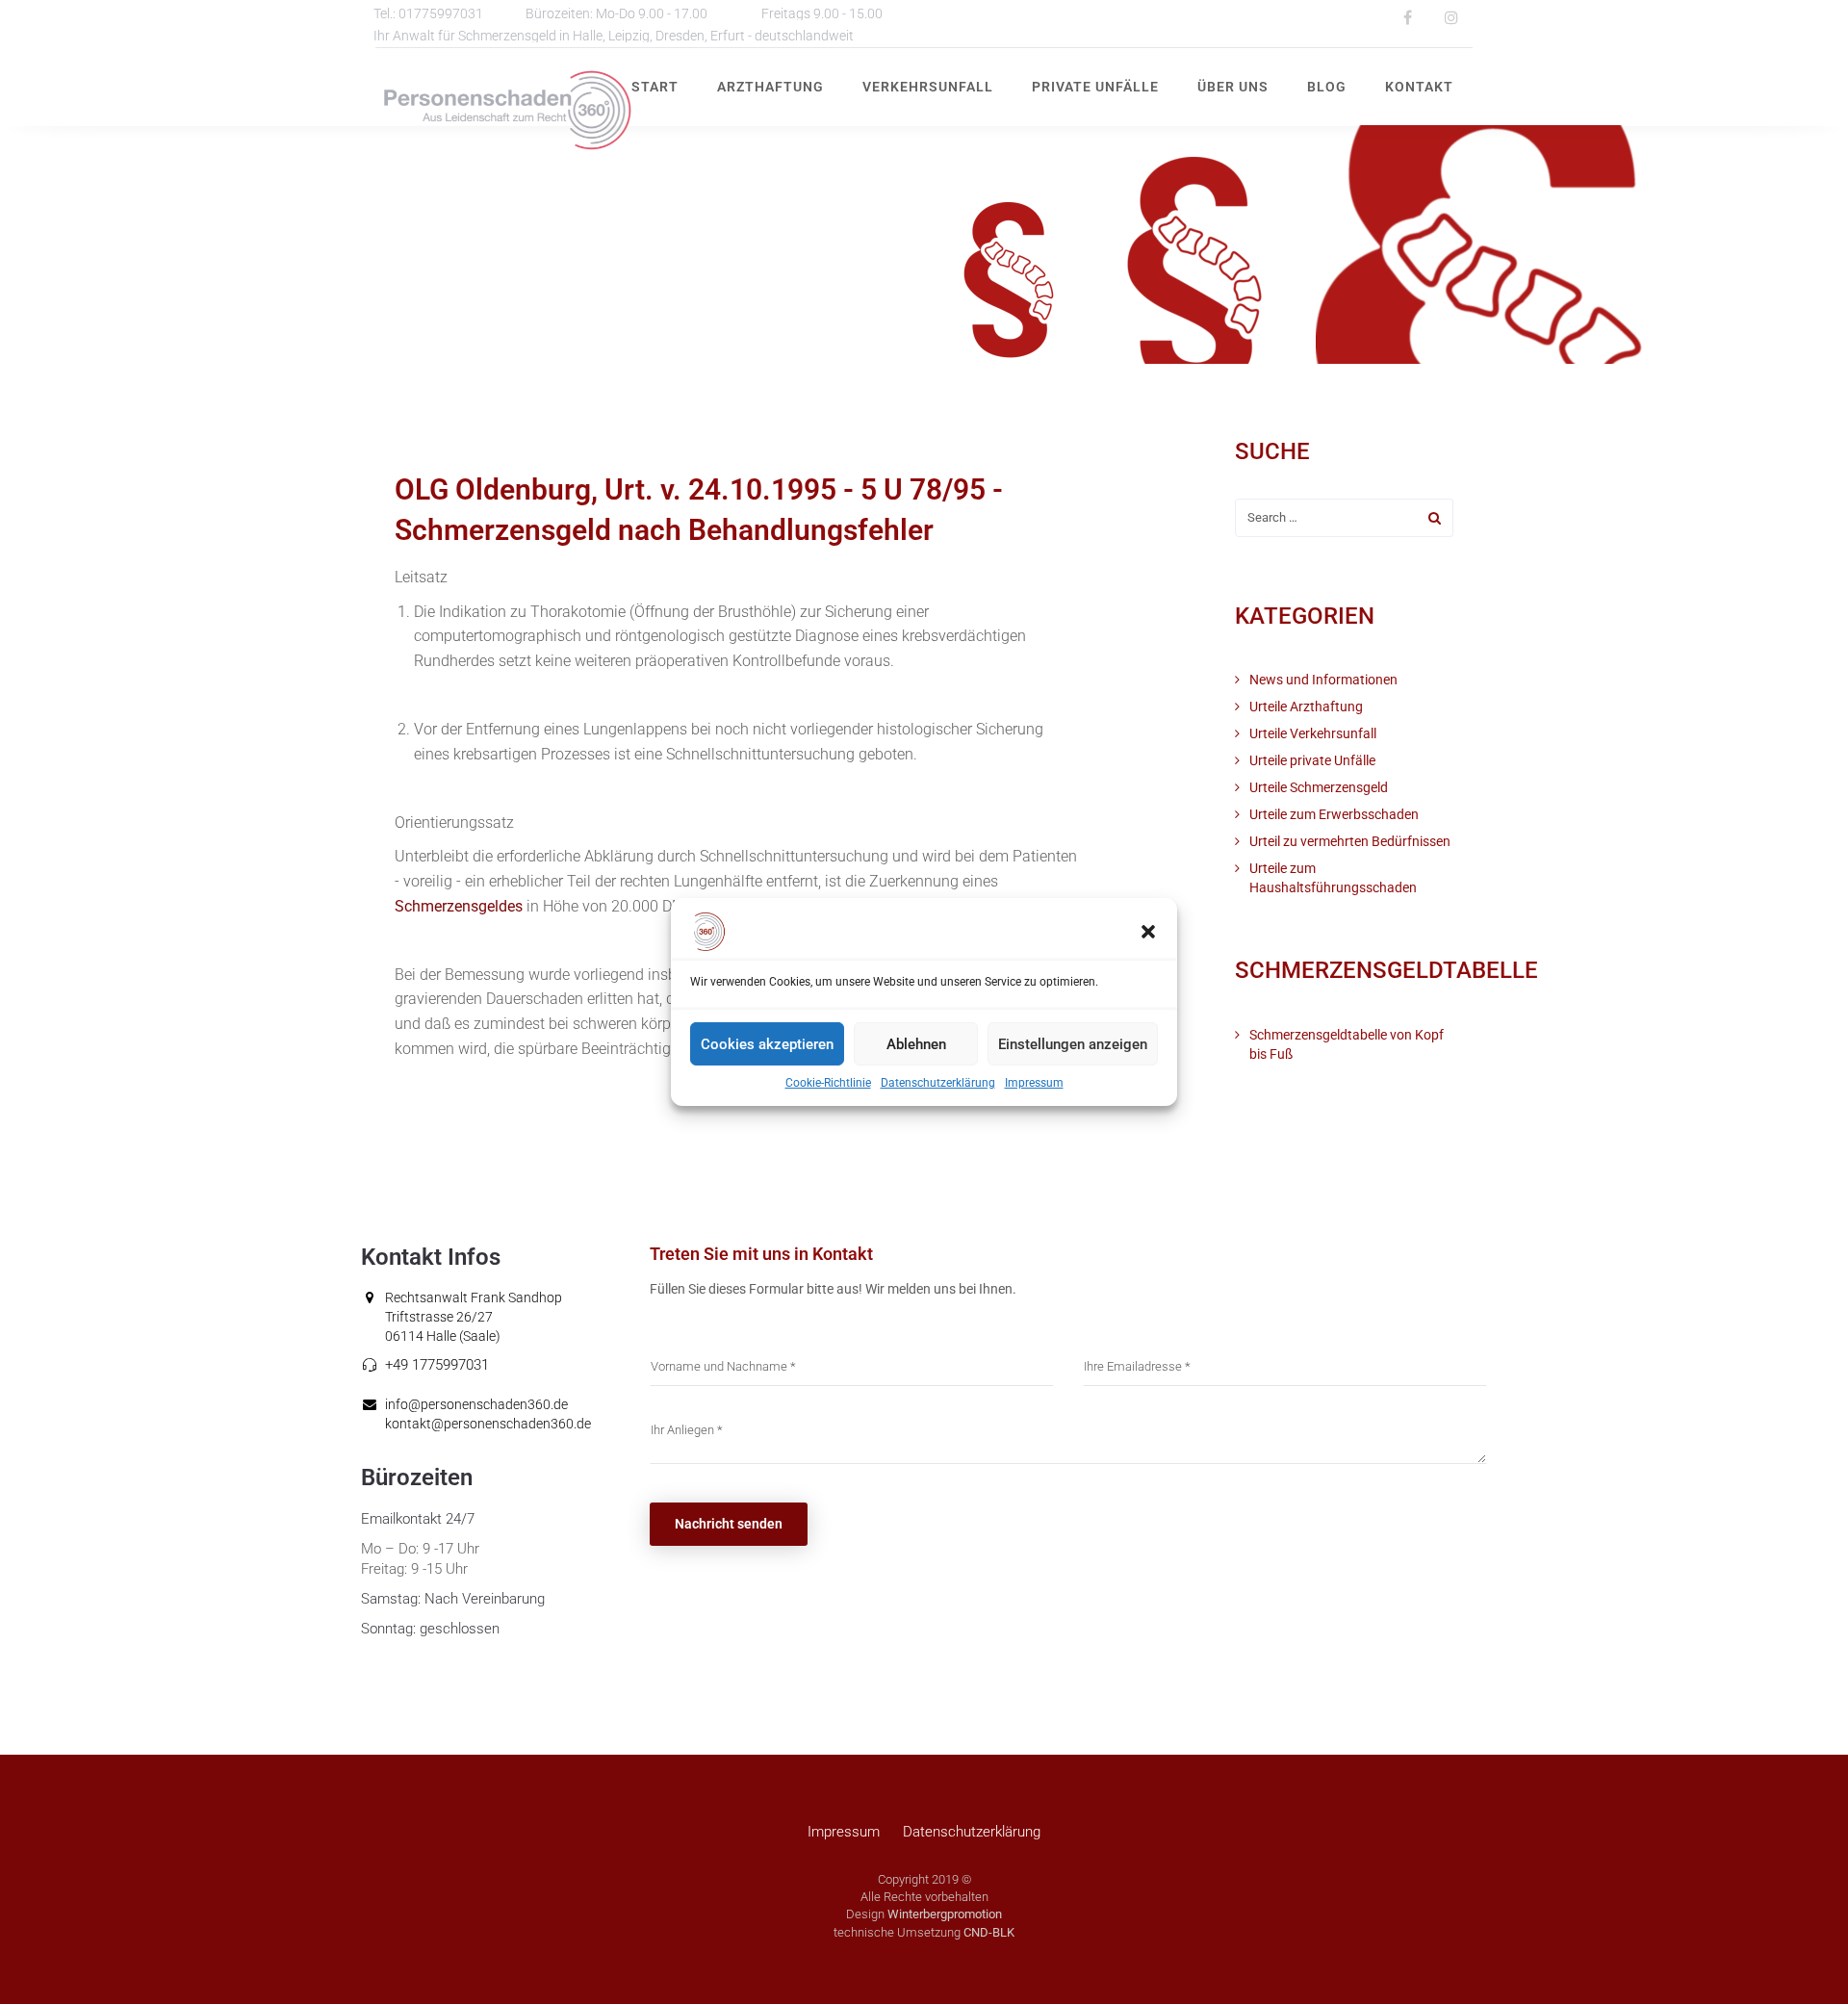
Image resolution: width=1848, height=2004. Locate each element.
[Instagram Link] (1451, 17)
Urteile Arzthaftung (1306, 707)
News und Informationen (1323, 680)
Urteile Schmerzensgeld (1319, 787)
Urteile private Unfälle (1312, 760)
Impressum (1034, 1083)
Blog (1327, 87)
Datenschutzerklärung (938, 1083)
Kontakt (1419, 87)
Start (655, 87)
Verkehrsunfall (928, 87)
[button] (1148, 932)
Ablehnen (916, 1043)
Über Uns (1233, 87)
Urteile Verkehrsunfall (1313, 733)
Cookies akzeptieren (767, 1043)
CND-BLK (989, 1932)
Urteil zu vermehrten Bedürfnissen (1350, 841)
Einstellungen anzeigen (1073, 1043)
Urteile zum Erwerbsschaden (1334, 814)
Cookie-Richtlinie (828, 1083)
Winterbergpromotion (945, 1914)
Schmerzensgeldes (459, 906)
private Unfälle (1095, 87)
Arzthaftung (770, 87)
